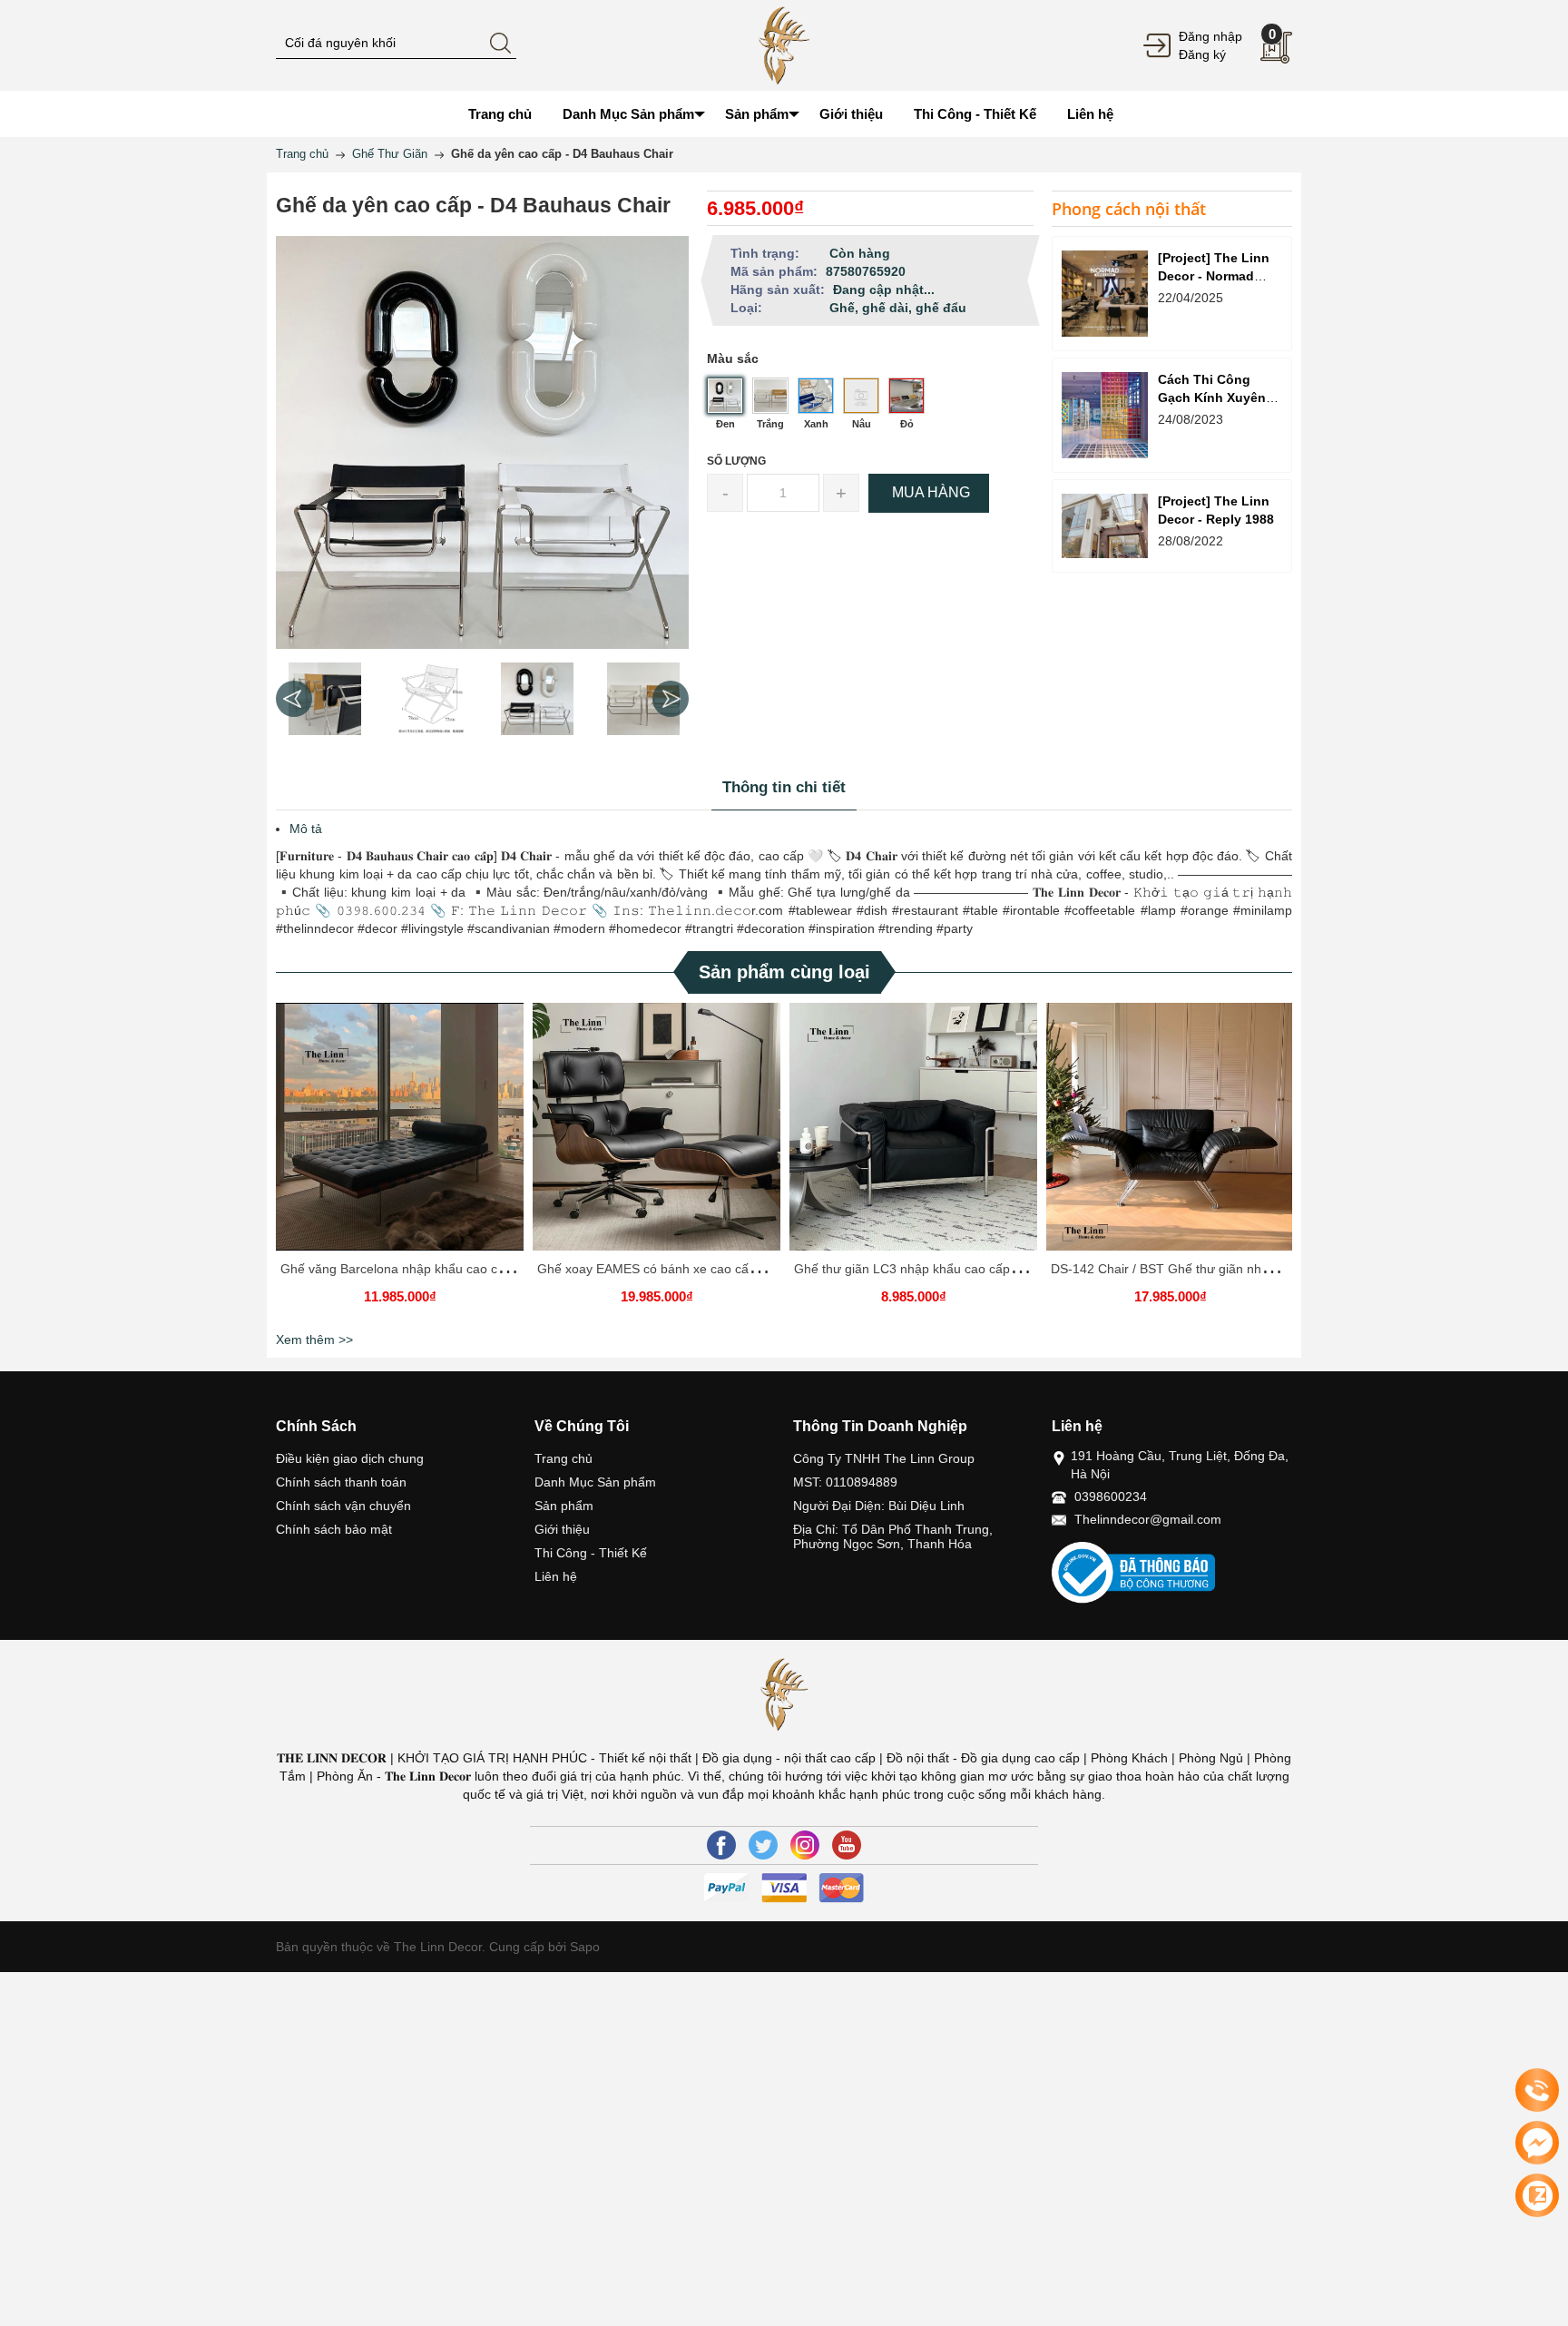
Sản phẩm (564, 1506)
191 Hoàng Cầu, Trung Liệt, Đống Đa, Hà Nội (1180, 1465)
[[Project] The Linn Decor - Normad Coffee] (1105, 294)
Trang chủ (563, 1458)
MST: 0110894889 (845, 1482)
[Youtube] (847, 1845)
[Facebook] (721, 1845)
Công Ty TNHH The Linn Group (884, 1458)
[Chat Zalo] (1537, 2195)
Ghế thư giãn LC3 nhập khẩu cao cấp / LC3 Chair (936, 1269)
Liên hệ (556, 1576)
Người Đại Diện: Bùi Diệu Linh (879, 1506)
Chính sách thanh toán (341, 1482)
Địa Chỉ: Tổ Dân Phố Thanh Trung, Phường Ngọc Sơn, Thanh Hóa (893, 1536)
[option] (324, 699)
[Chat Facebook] (1537, 2143)
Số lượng (736, 461)
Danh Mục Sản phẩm (595, 1482)
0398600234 (1111, 1497)
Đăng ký (1202, 54)
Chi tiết (397, 1134)
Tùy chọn (403, 1134)
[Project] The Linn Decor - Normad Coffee (1214, 276)
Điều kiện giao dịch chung (350, 1458)
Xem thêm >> (314, 1340)
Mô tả (306, 829)
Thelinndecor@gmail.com (1148, 1519)
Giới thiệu (562, 1529)
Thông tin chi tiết (784, 787)
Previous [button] (294, 699)
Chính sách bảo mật (334, 1529)
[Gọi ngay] (1537, 2091)
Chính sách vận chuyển (343, 1506)
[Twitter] (763, 1845)
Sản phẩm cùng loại (784, 972)
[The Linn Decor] (784, 44)
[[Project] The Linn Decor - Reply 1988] (1105, 526)
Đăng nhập (1210, 36)
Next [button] (671, 699)
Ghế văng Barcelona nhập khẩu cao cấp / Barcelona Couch (451, 1269)
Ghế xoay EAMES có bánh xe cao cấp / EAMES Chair (691, 1269)
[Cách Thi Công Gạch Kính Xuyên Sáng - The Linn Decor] (1105, 415)
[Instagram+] (805, 1845)
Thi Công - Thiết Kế (591, 1553)
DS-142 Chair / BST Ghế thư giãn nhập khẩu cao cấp (1204, 1269)
